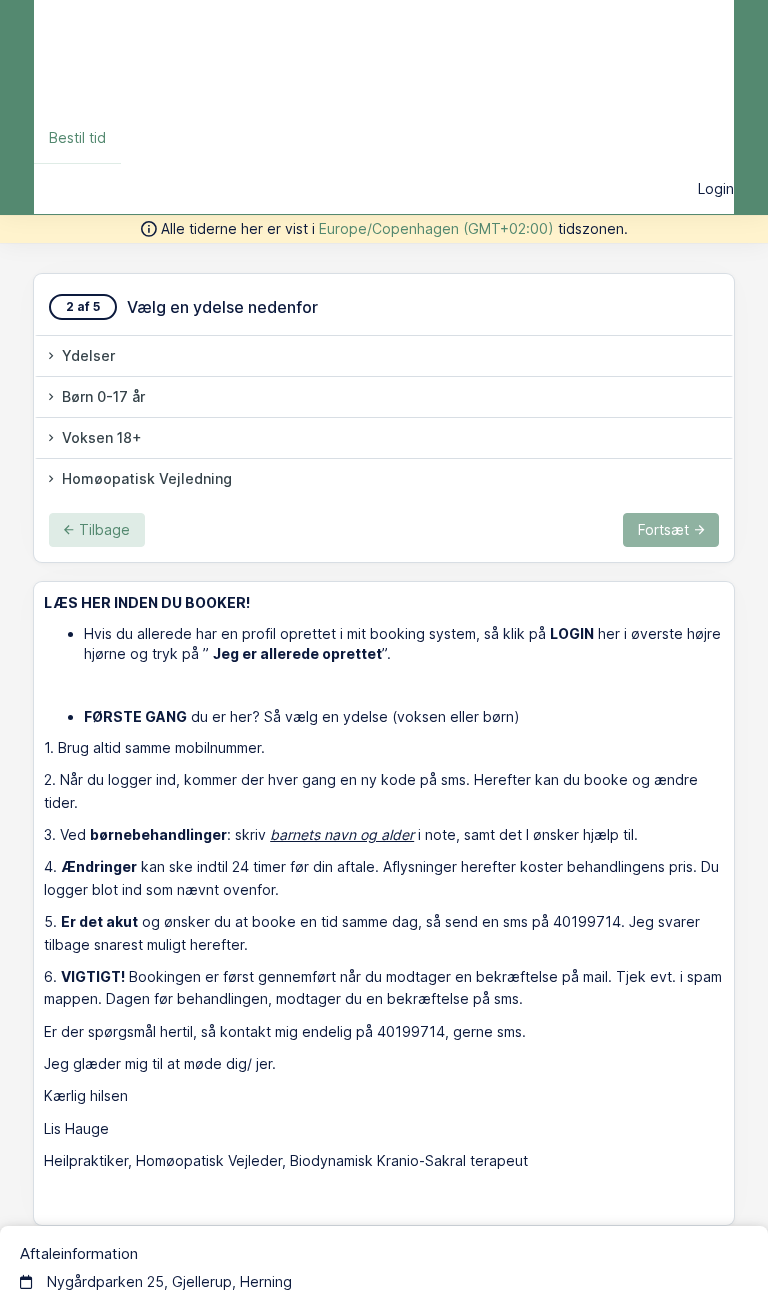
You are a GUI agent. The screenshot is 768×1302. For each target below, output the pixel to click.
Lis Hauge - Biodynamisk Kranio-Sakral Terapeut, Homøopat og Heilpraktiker (337, 56)
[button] (384, 356)
